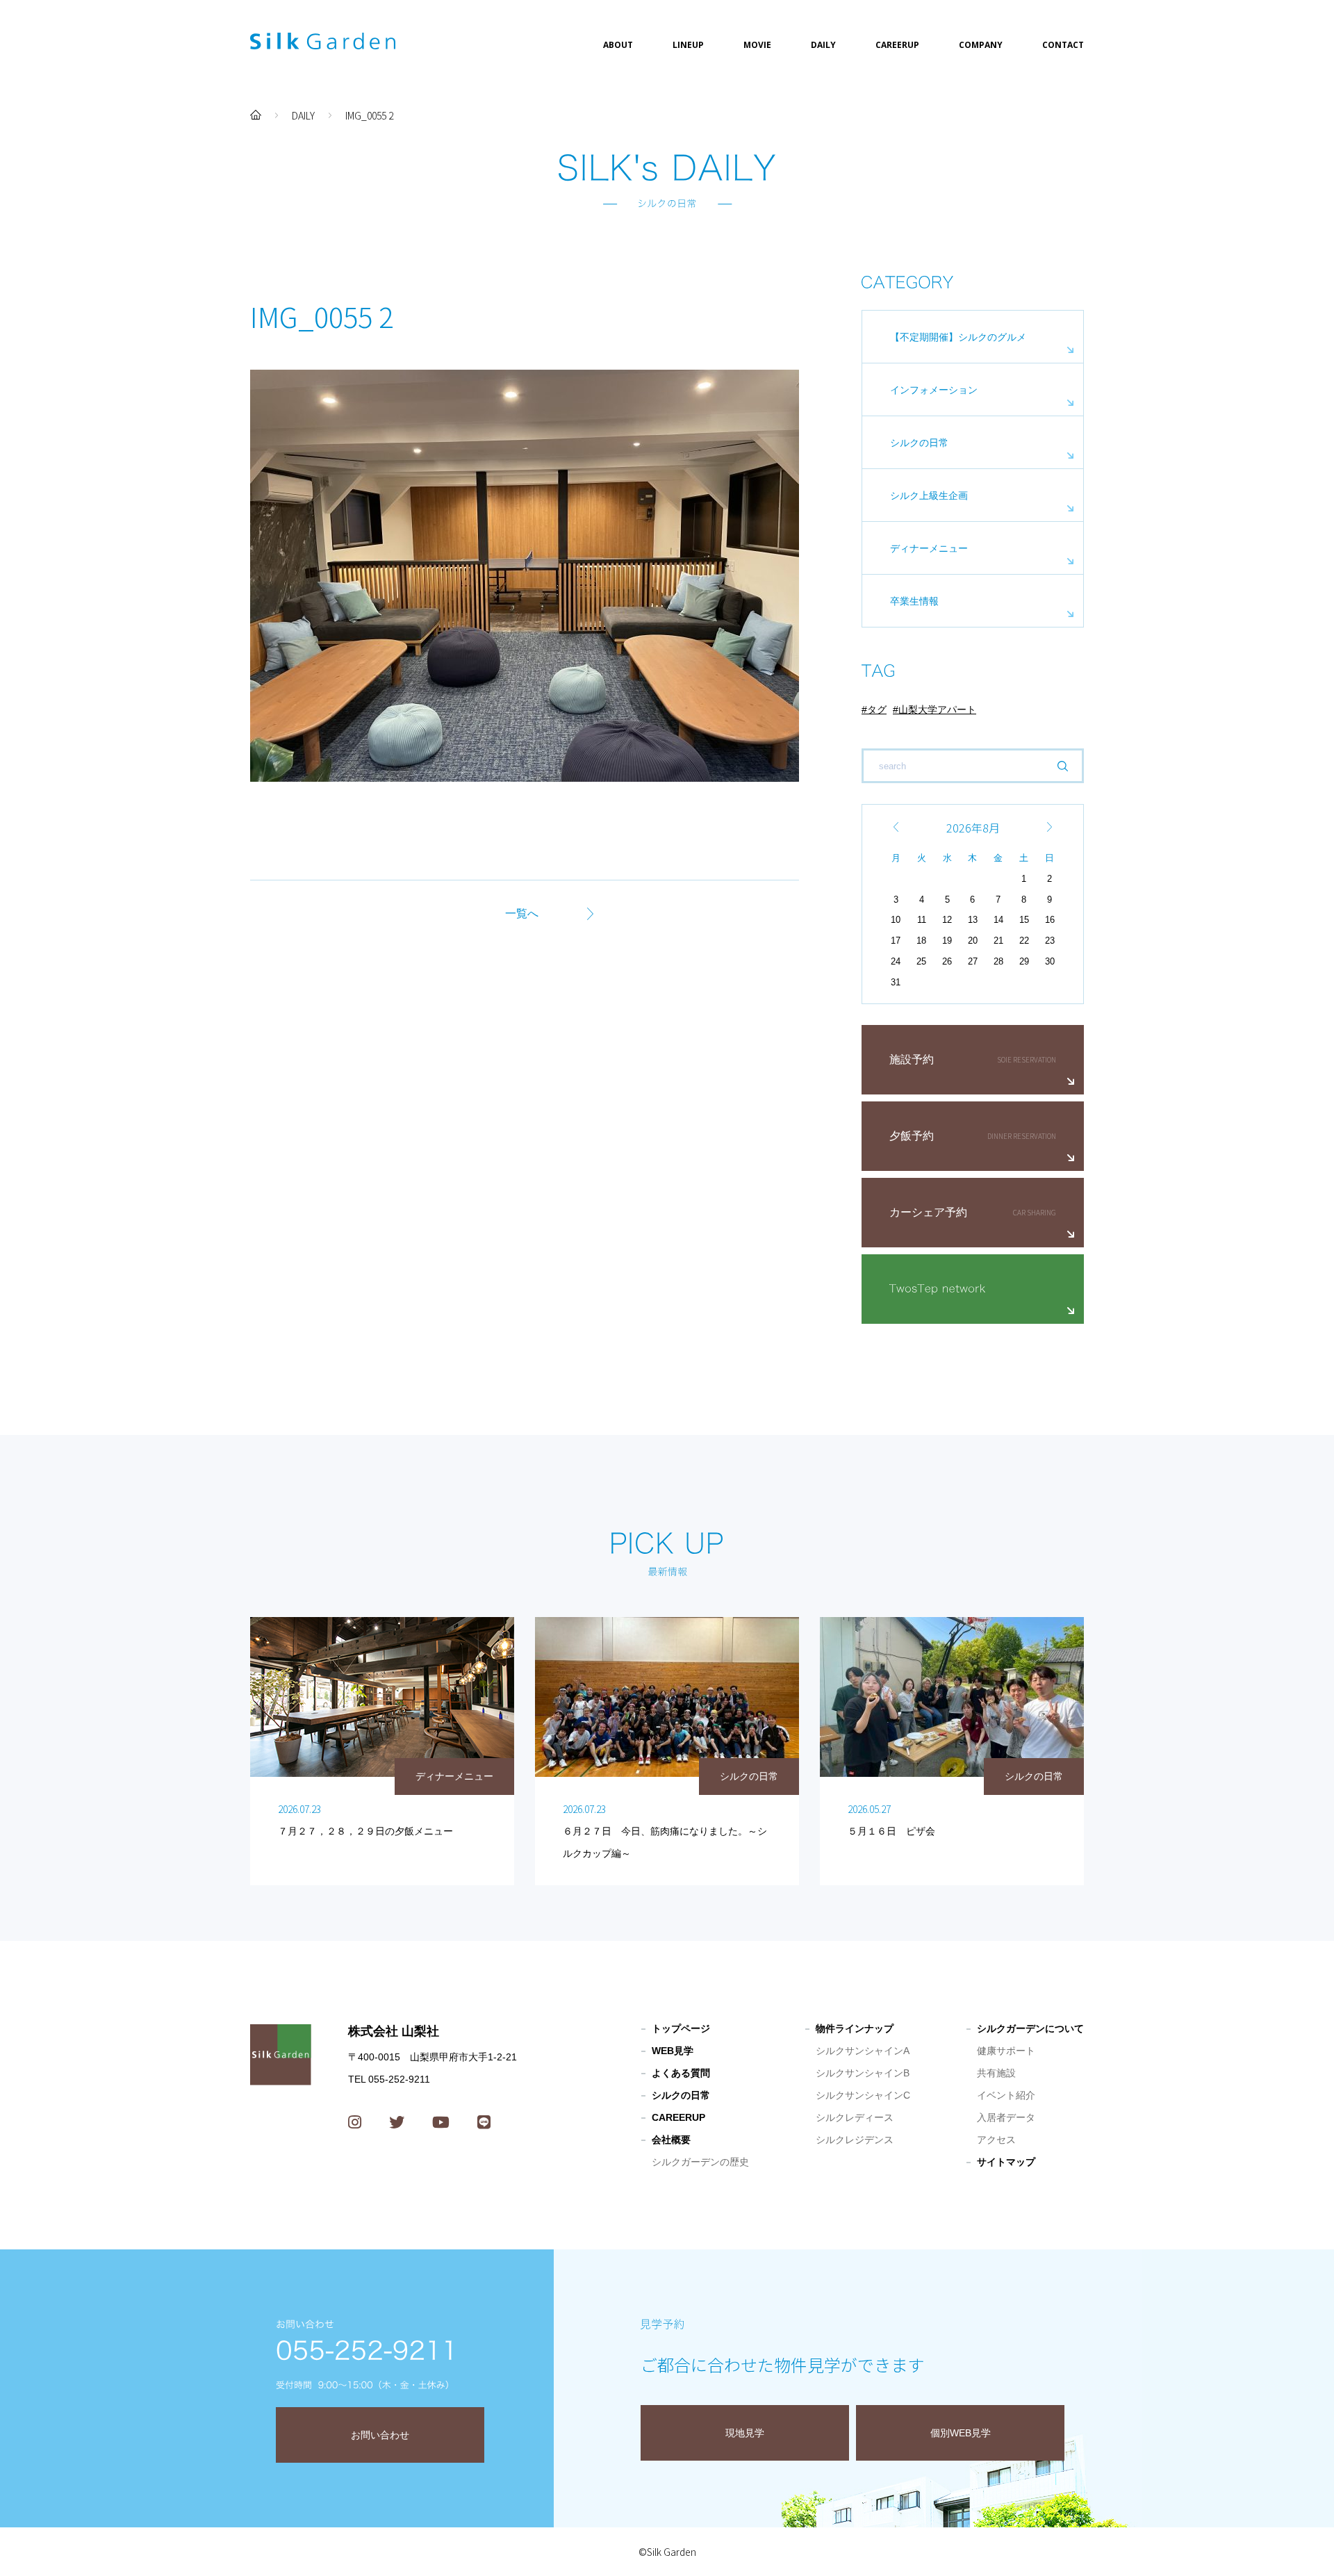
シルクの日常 (919, 443)
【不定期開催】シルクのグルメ (958, 337)
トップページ (681, 2028)
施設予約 (912, 1059)
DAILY (823, 45)
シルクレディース (855, 2117)
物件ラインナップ (855, 2028)
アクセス (996, 2140)
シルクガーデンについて (1030, 2028)
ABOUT (618, 45)
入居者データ (1006, 2117)
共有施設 (996, 2073)
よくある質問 (681, 2073)
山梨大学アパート (937, 709)
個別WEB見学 (961, 2433)
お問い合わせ (380, 2435)
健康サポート (1006, 2051)
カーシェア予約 (928, 1212)
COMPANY (981, 45)
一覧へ (522, 913)
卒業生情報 (914, 601)
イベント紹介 (1006, 2095)
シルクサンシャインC (863, 2095)
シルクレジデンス (855, 2140)
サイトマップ (1006, 2162)
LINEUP (688, 45)
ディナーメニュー (929, 548)
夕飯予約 (912, 1136)
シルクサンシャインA (863, 2051)
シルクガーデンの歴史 (700, 2162)
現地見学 (745, 2433)
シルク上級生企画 (929, 495)
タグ (877, 709)
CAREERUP (897, 45)
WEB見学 (673, 2051)
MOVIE (757, 45)
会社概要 (671, 2140)
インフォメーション (934, 390)
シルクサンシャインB (863, 2073)
